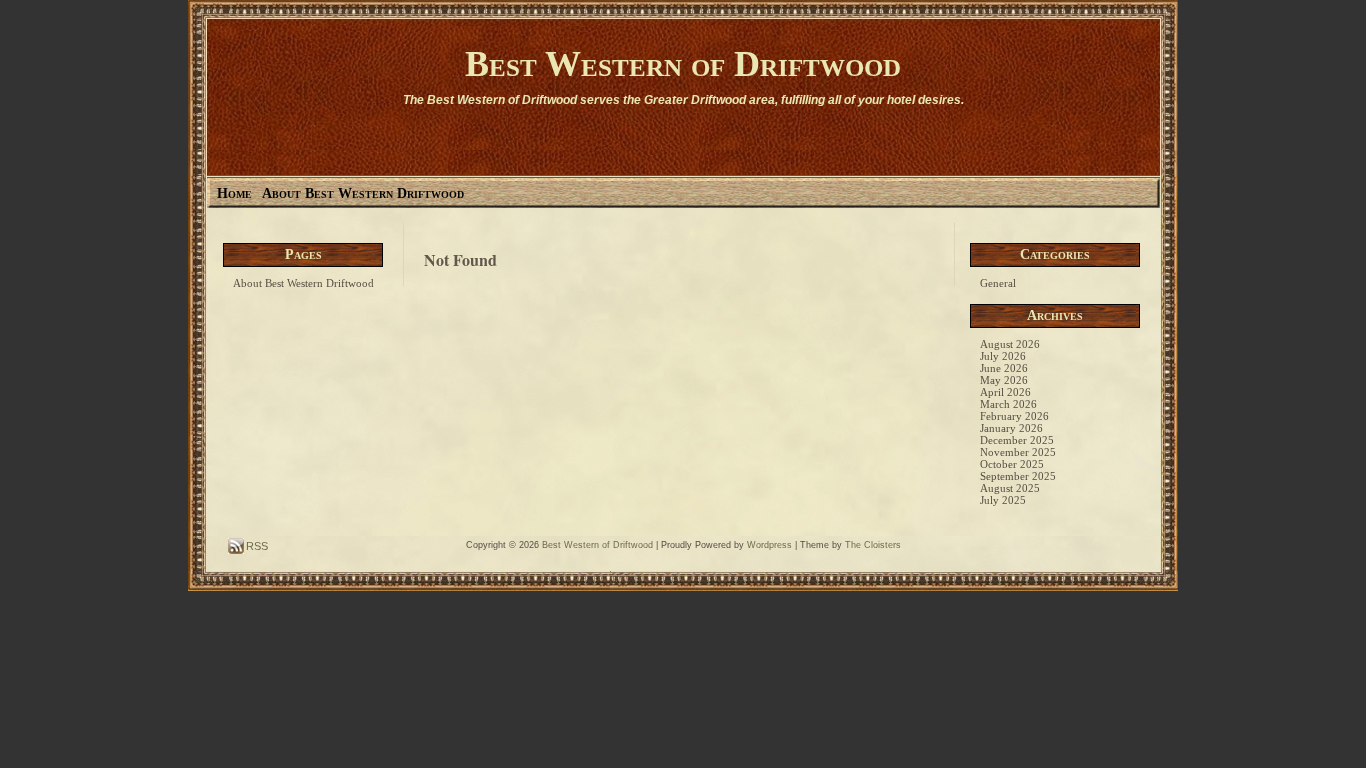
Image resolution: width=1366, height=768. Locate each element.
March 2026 (1008, 404)
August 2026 (1010, 344)
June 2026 (1004, 368)
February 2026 (1014, 416)
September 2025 (1018, 476)
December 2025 (1017, 440)
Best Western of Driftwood (683, 64)
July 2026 (1003, 356)
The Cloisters (873, 545)
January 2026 (1011, 428)
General (998, 283)
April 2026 (1005, 392)
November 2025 (1018, 452)
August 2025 (1010, 488)
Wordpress (769, 545)
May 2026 (1004, 380)
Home (234, 193)
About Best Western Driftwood (363, 193)
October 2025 (1012, 464)
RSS (255, 546)
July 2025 (1003, 500)
